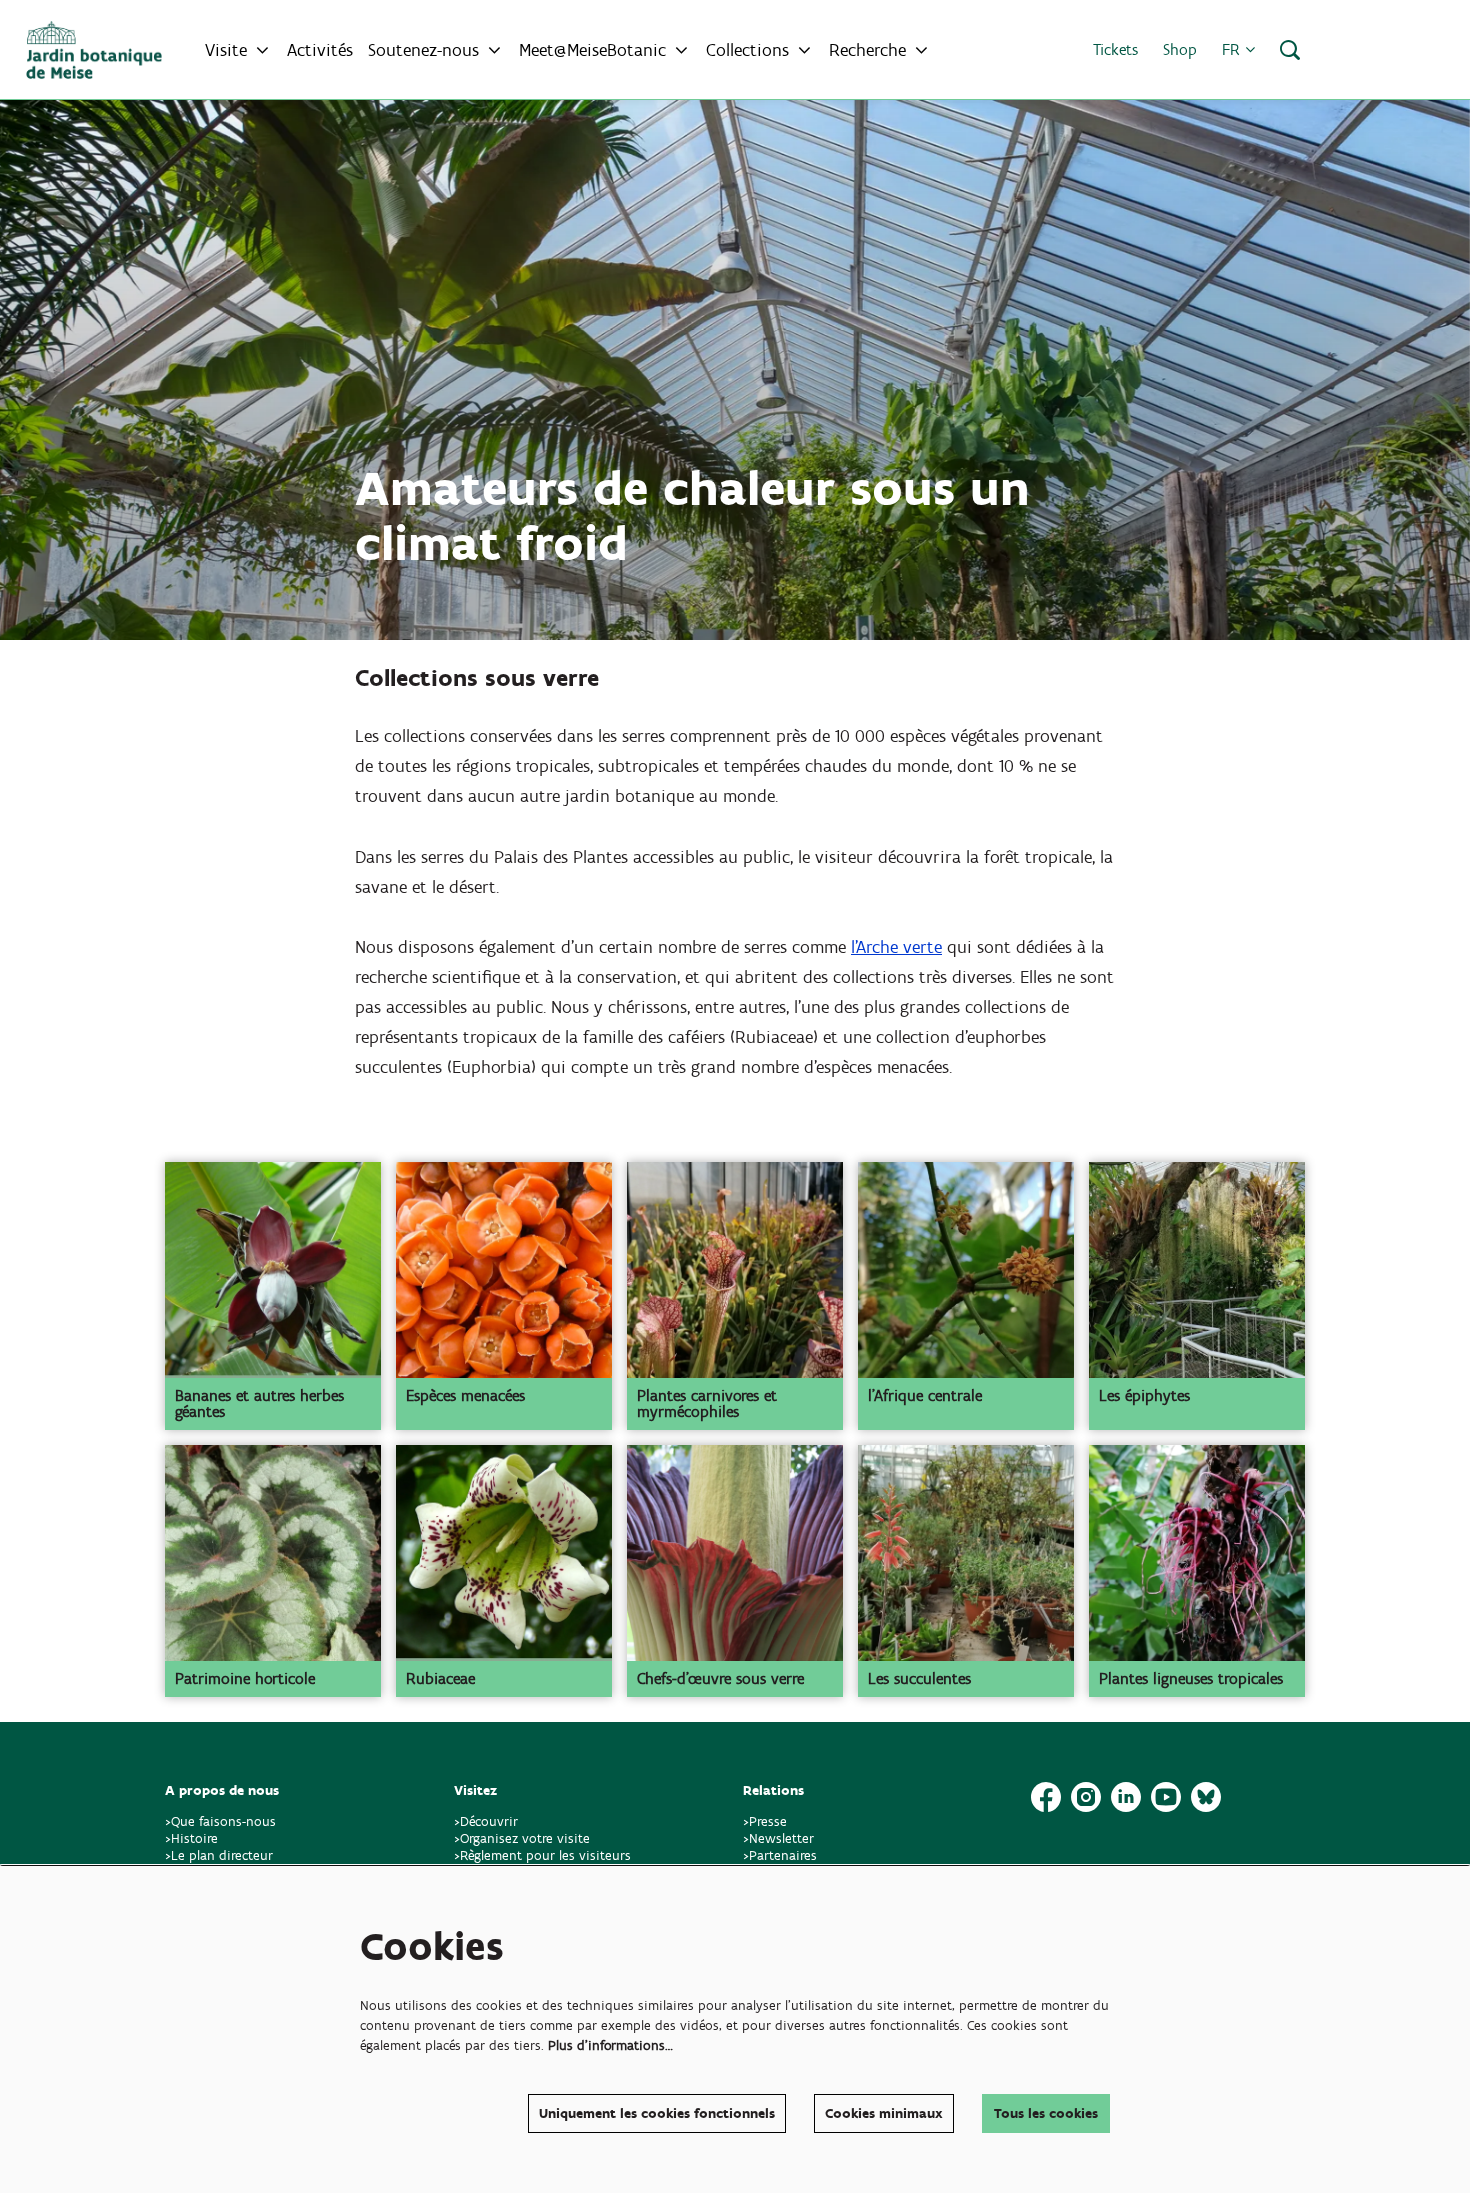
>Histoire (191, 1838)
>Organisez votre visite (522, 1838)
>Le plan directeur (221, 1855)
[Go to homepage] (94, 50)
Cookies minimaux (884, 2113)
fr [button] (1233, 49)
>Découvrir (486, 1821)
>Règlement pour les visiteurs (542, 1855)
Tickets (1115, 49)
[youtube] (1166, 1797)
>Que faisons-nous (220, 1821)
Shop (1180, 49)
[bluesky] (1206, 1797)
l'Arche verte (896, 947)
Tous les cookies (1046, 2113)
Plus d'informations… (610, 2045)
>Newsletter (778, 1838)
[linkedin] (1126, 1797)
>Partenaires (780, 1855)
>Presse (765, 1821)
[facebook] (1046, 1797)
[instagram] (1086, 1797)
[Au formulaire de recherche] (1290, 50)
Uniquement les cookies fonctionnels (657, 2113)
